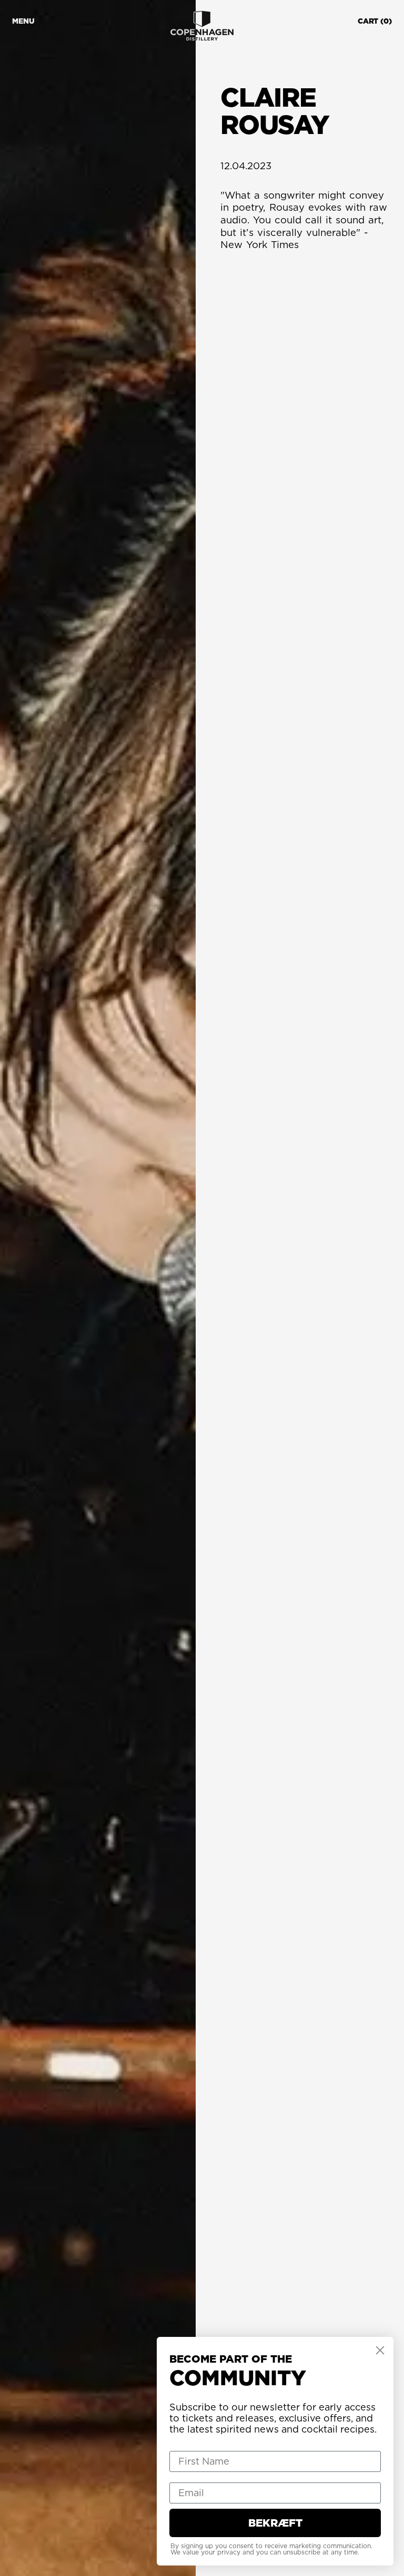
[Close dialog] (380, 2350)
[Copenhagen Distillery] (202, 26)
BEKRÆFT (275, 2523)
